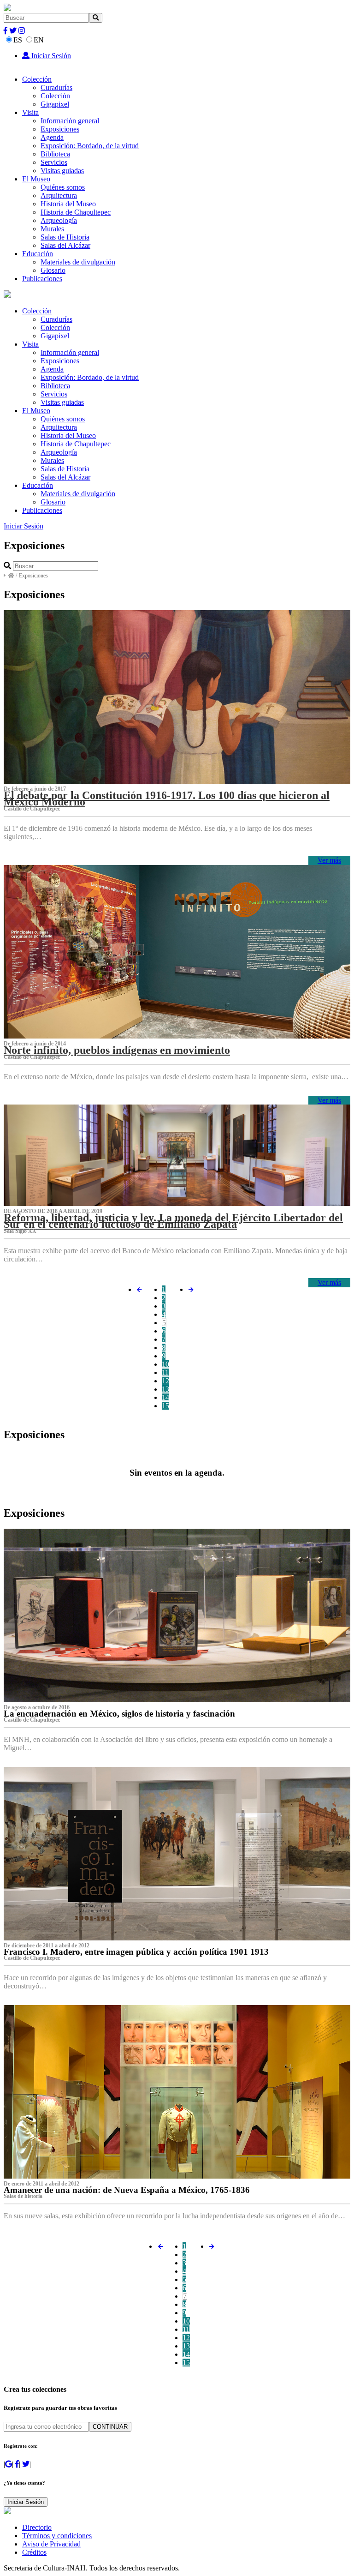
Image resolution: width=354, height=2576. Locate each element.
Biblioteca (55, 154)
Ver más (329, 860)
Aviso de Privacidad (51, 2544)
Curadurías (56, 87)
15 (165, 1406)
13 (165, 1389)
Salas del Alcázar (65, 245)
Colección (37, 79)
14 (165, 1397)
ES (18, 40)
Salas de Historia (65, 237)
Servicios (54, 162)
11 (165, 1372)
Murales (52, 229)
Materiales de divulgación (78, 262)
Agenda (52, 137)
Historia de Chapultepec (76, 212)
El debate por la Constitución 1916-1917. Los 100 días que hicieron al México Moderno (167, 799)
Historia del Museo (68, 204)
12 (165, 1381)
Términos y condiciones (57, 2536)
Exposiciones (60, 129)
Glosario (53, 270)
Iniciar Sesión (50, 56)
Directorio (37, 2527)
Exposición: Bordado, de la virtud (90, 146)
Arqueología (59, 220)
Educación (38, 254)
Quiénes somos (63, 187)
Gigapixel (55, 104)
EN (39, 40)
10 (165, 1364)
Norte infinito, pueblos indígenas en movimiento (117, 1050)
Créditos (34, 2552)
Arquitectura (59, 195)
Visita (30, 112)
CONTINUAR (110, 2427)
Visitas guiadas (62, 171)
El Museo (36, 179)
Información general (70, 121)
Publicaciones (42, 279)
